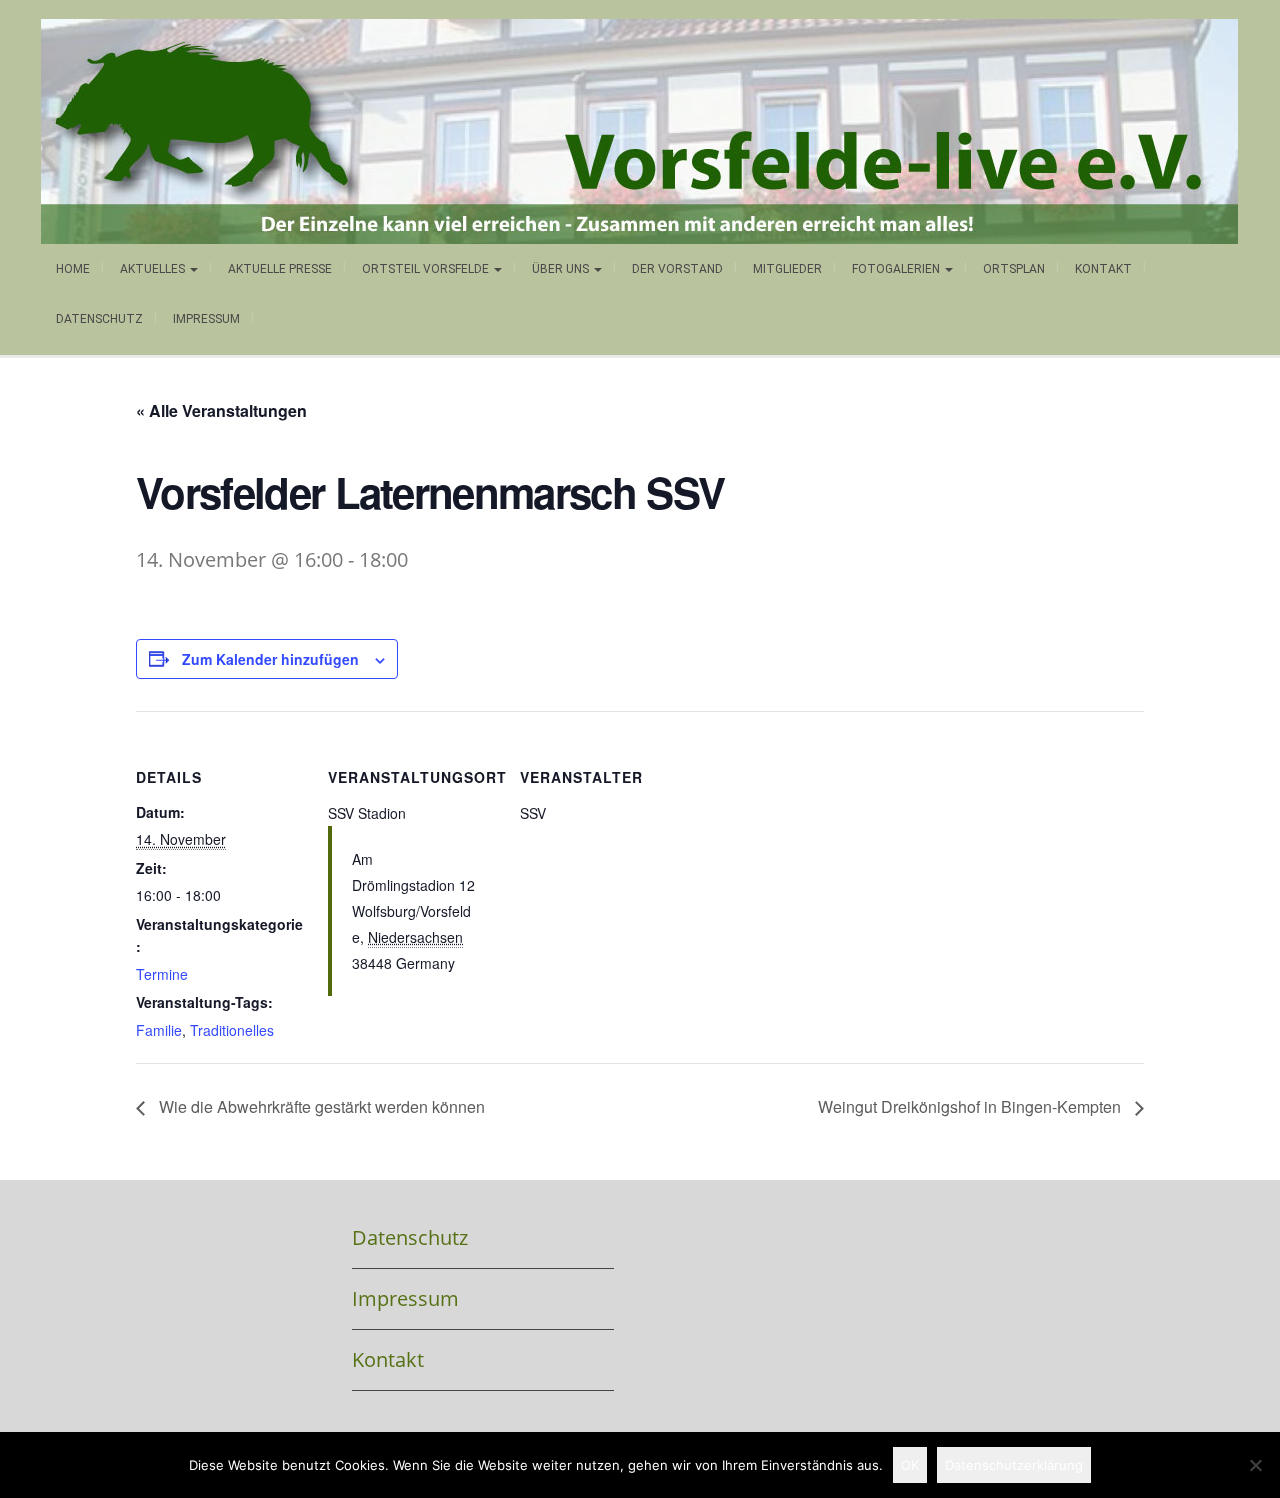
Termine (162, 974)
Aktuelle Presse (280, 269)
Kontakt (1103, 269)
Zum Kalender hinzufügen (270, 659)
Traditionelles (232, 1030)
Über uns (562, 269)
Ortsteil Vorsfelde (427, 269)
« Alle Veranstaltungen (221, 410)
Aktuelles (154, 269)
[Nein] (1255, 1465)
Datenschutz (99, 319)
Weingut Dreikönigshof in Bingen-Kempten (971, 1106)
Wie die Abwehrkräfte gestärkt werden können (320, 1106)
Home (73, 269)
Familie (159, 1030)
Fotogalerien (897, 269)
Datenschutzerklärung (1014, 1465)
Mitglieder (787, 269)
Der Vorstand (677, 269)
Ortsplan (1014, 269)
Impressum (206, 319)
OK (910, 1465)
